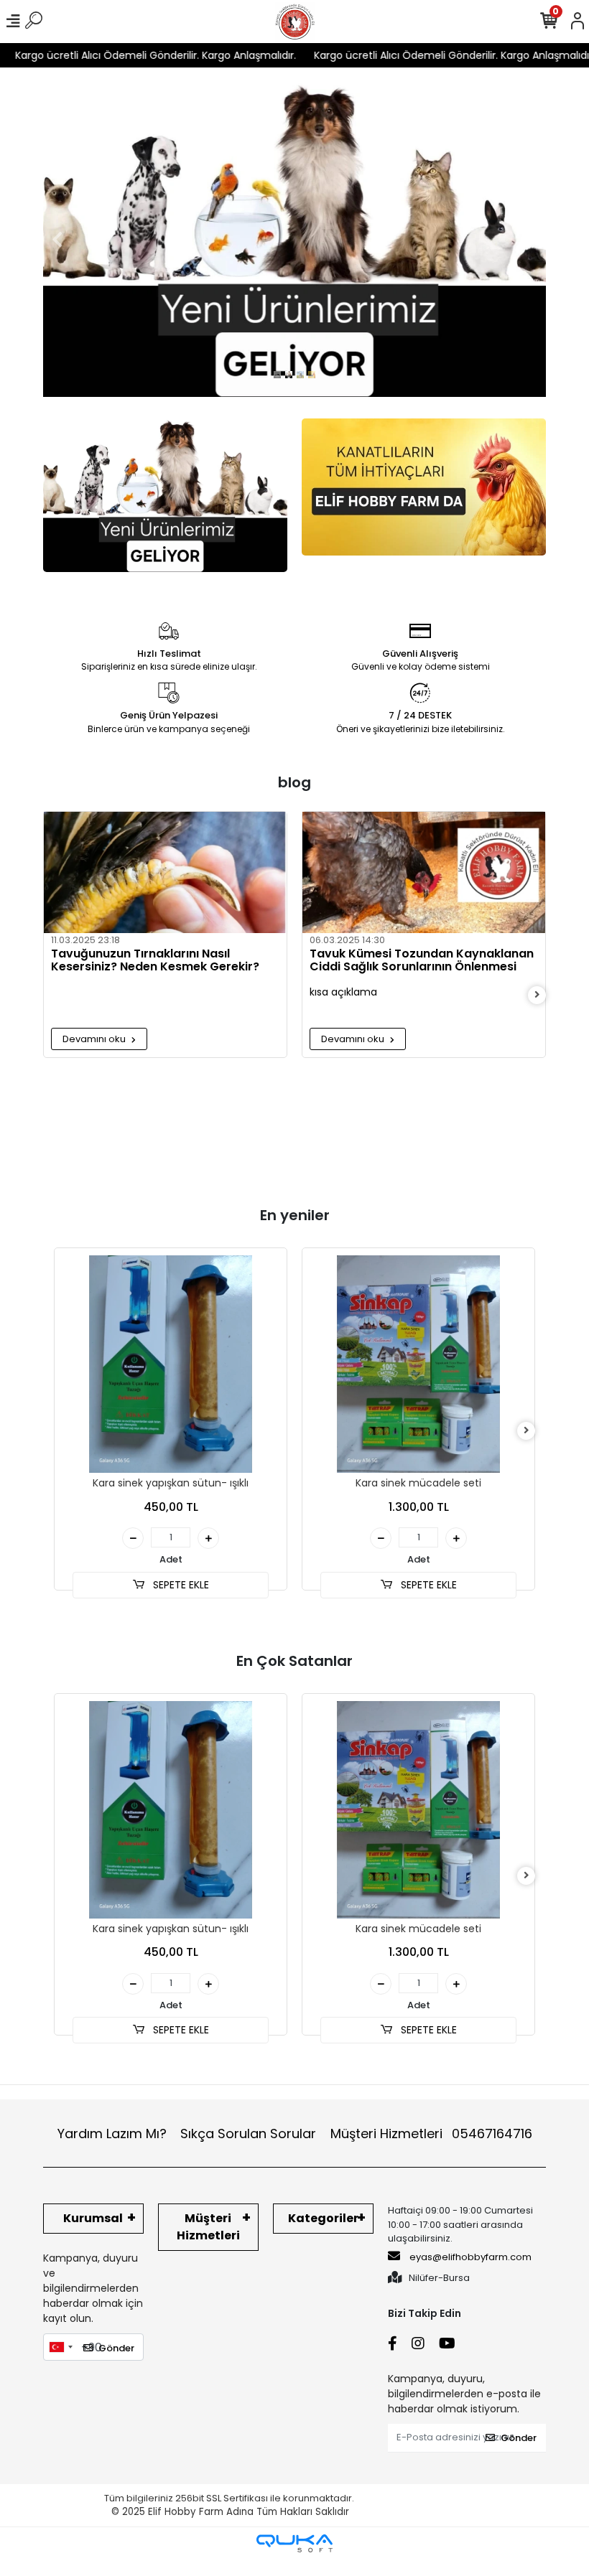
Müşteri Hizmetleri (431, 2134)
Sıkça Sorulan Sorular (248, 2134)
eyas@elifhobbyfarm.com (470, 2257)
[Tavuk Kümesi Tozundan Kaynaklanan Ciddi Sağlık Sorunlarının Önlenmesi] (424, 872)
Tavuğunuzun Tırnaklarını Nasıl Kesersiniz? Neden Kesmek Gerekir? (155, 961)
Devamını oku (95, 1039)
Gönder (116, 2348)
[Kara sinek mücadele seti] (418, 1364)
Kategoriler (323, 2218)
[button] (57, 239)
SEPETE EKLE (180, 1585)
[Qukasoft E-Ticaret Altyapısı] (294, 2543)
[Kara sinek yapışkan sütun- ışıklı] (171, 1364)
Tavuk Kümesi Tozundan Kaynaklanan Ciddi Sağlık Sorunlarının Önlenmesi (422, 961)
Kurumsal (93, 2218)
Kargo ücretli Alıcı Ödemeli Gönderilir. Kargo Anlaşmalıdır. (426, 55)
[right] (537, 995)
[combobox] (60, 2347)
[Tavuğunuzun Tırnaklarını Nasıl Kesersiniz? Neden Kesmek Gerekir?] (165, 872)
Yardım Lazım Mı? (112, 2134)
